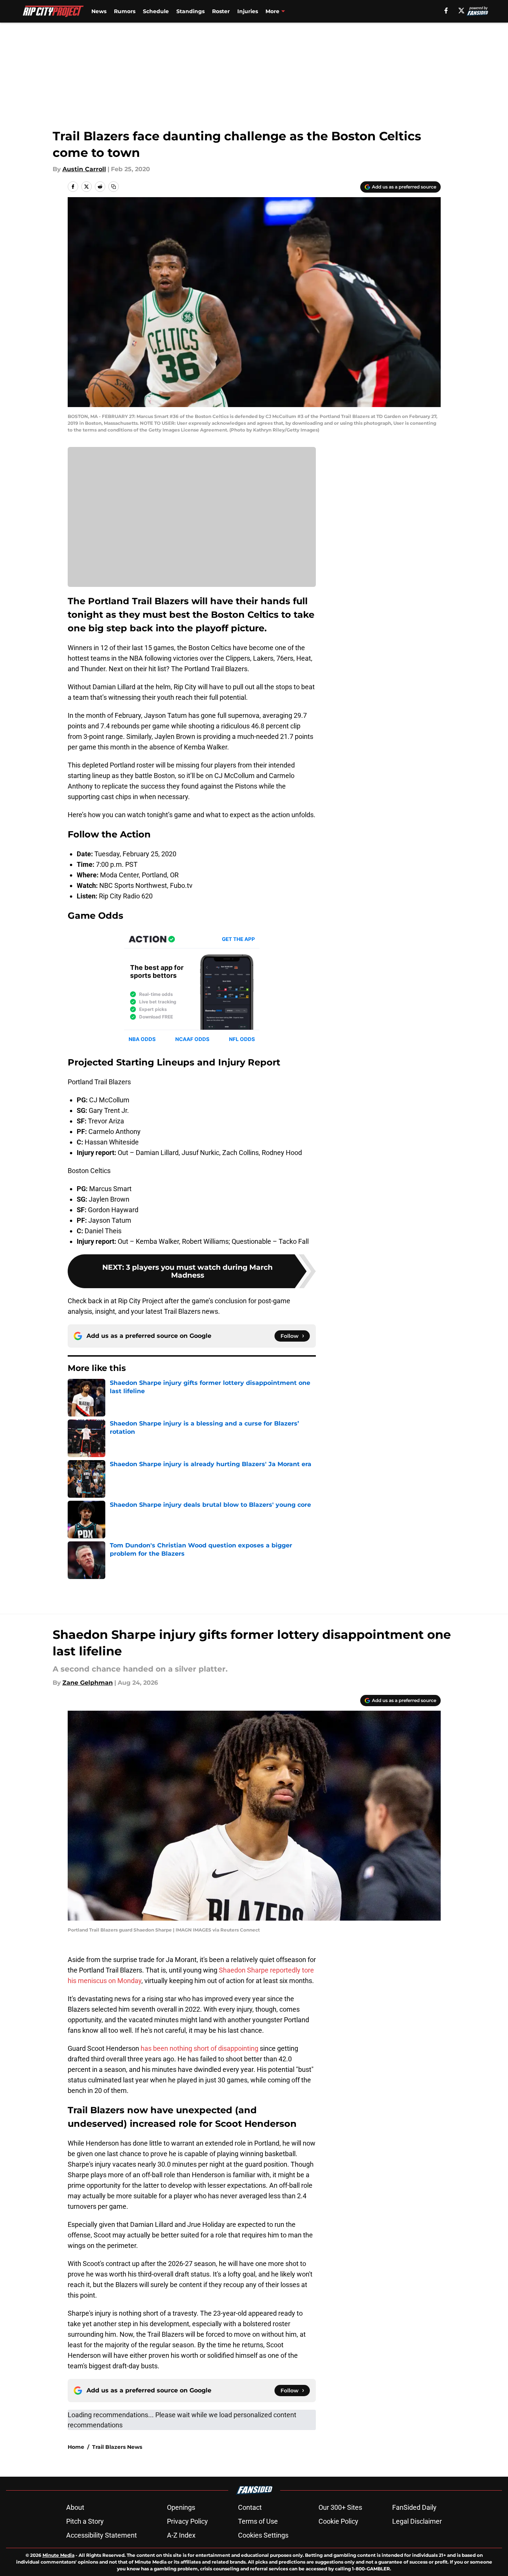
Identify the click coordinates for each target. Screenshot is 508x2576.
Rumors (125, 11)
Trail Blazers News (117, 2447)
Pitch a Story (85, 2521)
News (99, 11)
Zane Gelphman (88, 1683)
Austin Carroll (84, 169)
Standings (190, 11)
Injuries (248, 11)
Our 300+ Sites (340, 2507)
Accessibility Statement (102, 2535)
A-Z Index (181, 2535)
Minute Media (58, 2555)
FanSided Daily (414, 2507)
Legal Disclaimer (417, 2521)
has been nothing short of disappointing (199, 2048)
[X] (461, 11)
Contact (250, 2507)
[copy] (114, 187)
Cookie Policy (338, 2521)
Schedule (156, 11)
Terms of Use (258, 2521)
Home (76, 2447)
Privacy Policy (187, 2521)
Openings (181, 2507)
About (75, 2507)
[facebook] (446, 11)
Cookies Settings (263, 2535)
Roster (221, 11)
